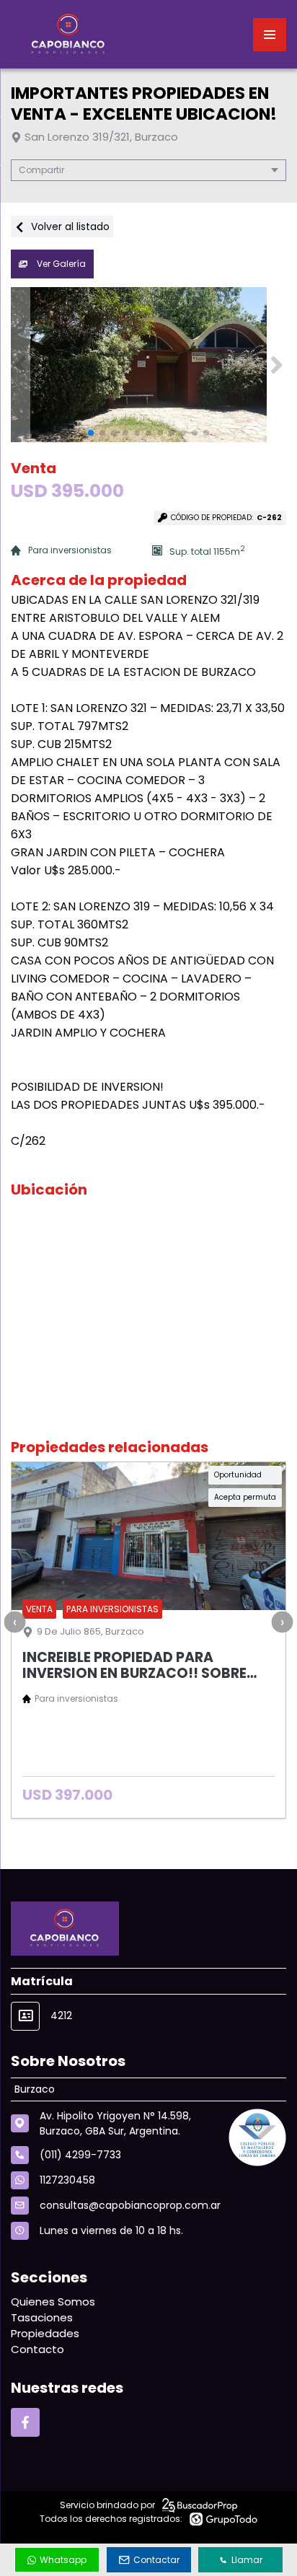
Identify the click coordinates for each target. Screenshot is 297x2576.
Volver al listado (69, 227)
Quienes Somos (53, 2302)
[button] (276, 365)
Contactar (156, 2560)
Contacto (37, 2349)
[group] (148, 365)
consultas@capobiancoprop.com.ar (130, 2205)
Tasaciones (42, 2317)
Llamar (247, 2560)
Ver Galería (60, 264)
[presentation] (14, 1622)
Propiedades (45, 2333)
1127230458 (67, 2180)
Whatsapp (63, 2560)
